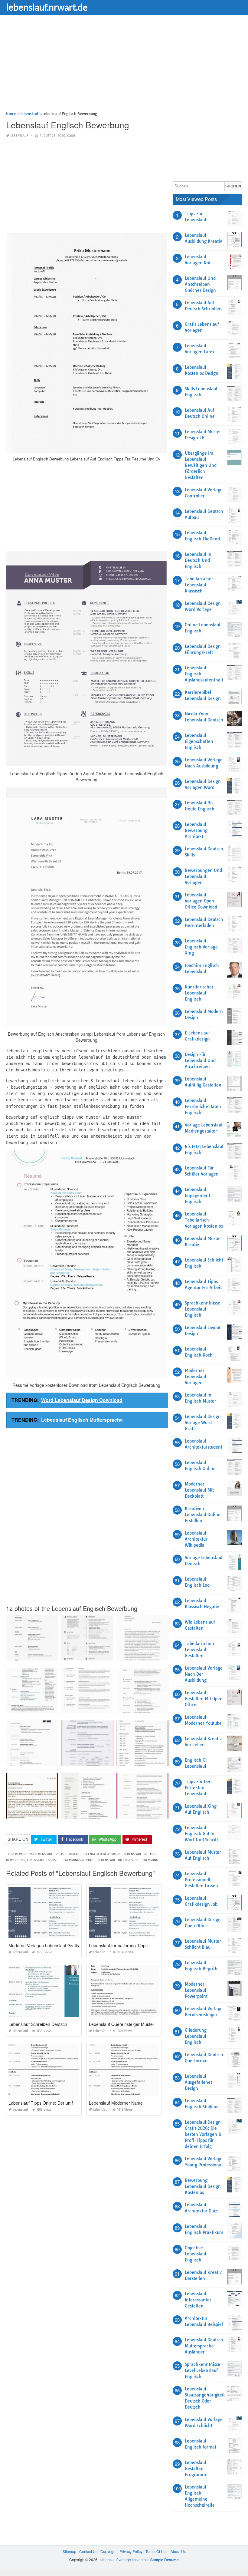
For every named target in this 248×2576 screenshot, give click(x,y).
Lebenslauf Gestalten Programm (196, 2469)
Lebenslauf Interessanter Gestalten (198, 2300)
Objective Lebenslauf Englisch (196, 2254)
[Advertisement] (124, 68)
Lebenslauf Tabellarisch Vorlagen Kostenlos (204, 1220)
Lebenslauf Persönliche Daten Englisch (203, 1107)
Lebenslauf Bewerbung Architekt (196, 830)
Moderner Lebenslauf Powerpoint (196, 1990)
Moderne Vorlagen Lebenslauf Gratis (44, 1945)
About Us (178, 2551)
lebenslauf (19, 136)
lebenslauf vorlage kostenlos (124, 2560)
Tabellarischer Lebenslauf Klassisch (199, 585)
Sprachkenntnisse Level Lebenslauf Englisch (202, 2370)
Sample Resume (165, 2560)
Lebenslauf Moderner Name (116, 2103)
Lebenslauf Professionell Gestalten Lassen (201, 1880)
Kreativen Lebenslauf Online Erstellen (203, 1515)
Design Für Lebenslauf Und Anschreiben (200, 1060)
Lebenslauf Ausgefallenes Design (199, 2082)
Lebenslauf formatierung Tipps (118, 1945)
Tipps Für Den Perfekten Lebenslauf (198, 1788)
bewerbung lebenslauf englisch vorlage (48, 1854)
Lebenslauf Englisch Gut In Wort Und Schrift (201, 1834)
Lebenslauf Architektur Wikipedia (196, 1539)
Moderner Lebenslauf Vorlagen (196, 1377)
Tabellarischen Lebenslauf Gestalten (199, 1650)
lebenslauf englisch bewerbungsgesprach (61, 1860)
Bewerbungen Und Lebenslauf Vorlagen (203, 876)
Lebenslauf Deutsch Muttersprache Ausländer (204, 2346)
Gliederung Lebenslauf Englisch (196, 2036)
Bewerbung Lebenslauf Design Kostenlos (203, 2186)
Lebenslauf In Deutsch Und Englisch (198, 560)
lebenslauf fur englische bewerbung (128, 1860)
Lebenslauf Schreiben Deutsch (38, 2024)
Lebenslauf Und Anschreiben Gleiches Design (200, 284)
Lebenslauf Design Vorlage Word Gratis (203, 1423)
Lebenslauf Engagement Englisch (197, 1196)
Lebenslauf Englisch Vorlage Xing (201, 947)
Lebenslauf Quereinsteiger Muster (122, 2024)
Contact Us (88, 2551)
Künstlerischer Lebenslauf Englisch (199, 993)
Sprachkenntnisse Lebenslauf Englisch (202, 1309)
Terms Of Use (157, 2551)
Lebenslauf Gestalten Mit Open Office (204, 1699)
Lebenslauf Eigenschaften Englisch (199, 741)
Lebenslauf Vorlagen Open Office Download (201, 901)
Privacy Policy (131, 2551)
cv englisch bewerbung (103, 1854)
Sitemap (69, 2551)
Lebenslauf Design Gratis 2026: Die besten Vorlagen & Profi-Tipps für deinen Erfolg (203, 2134)
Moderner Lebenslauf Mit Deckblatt (199, 1490)
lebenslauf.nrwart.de (47, 7)
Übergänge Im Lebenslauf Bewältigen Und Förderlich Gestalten (201, 465)
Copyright (108, 2551)
